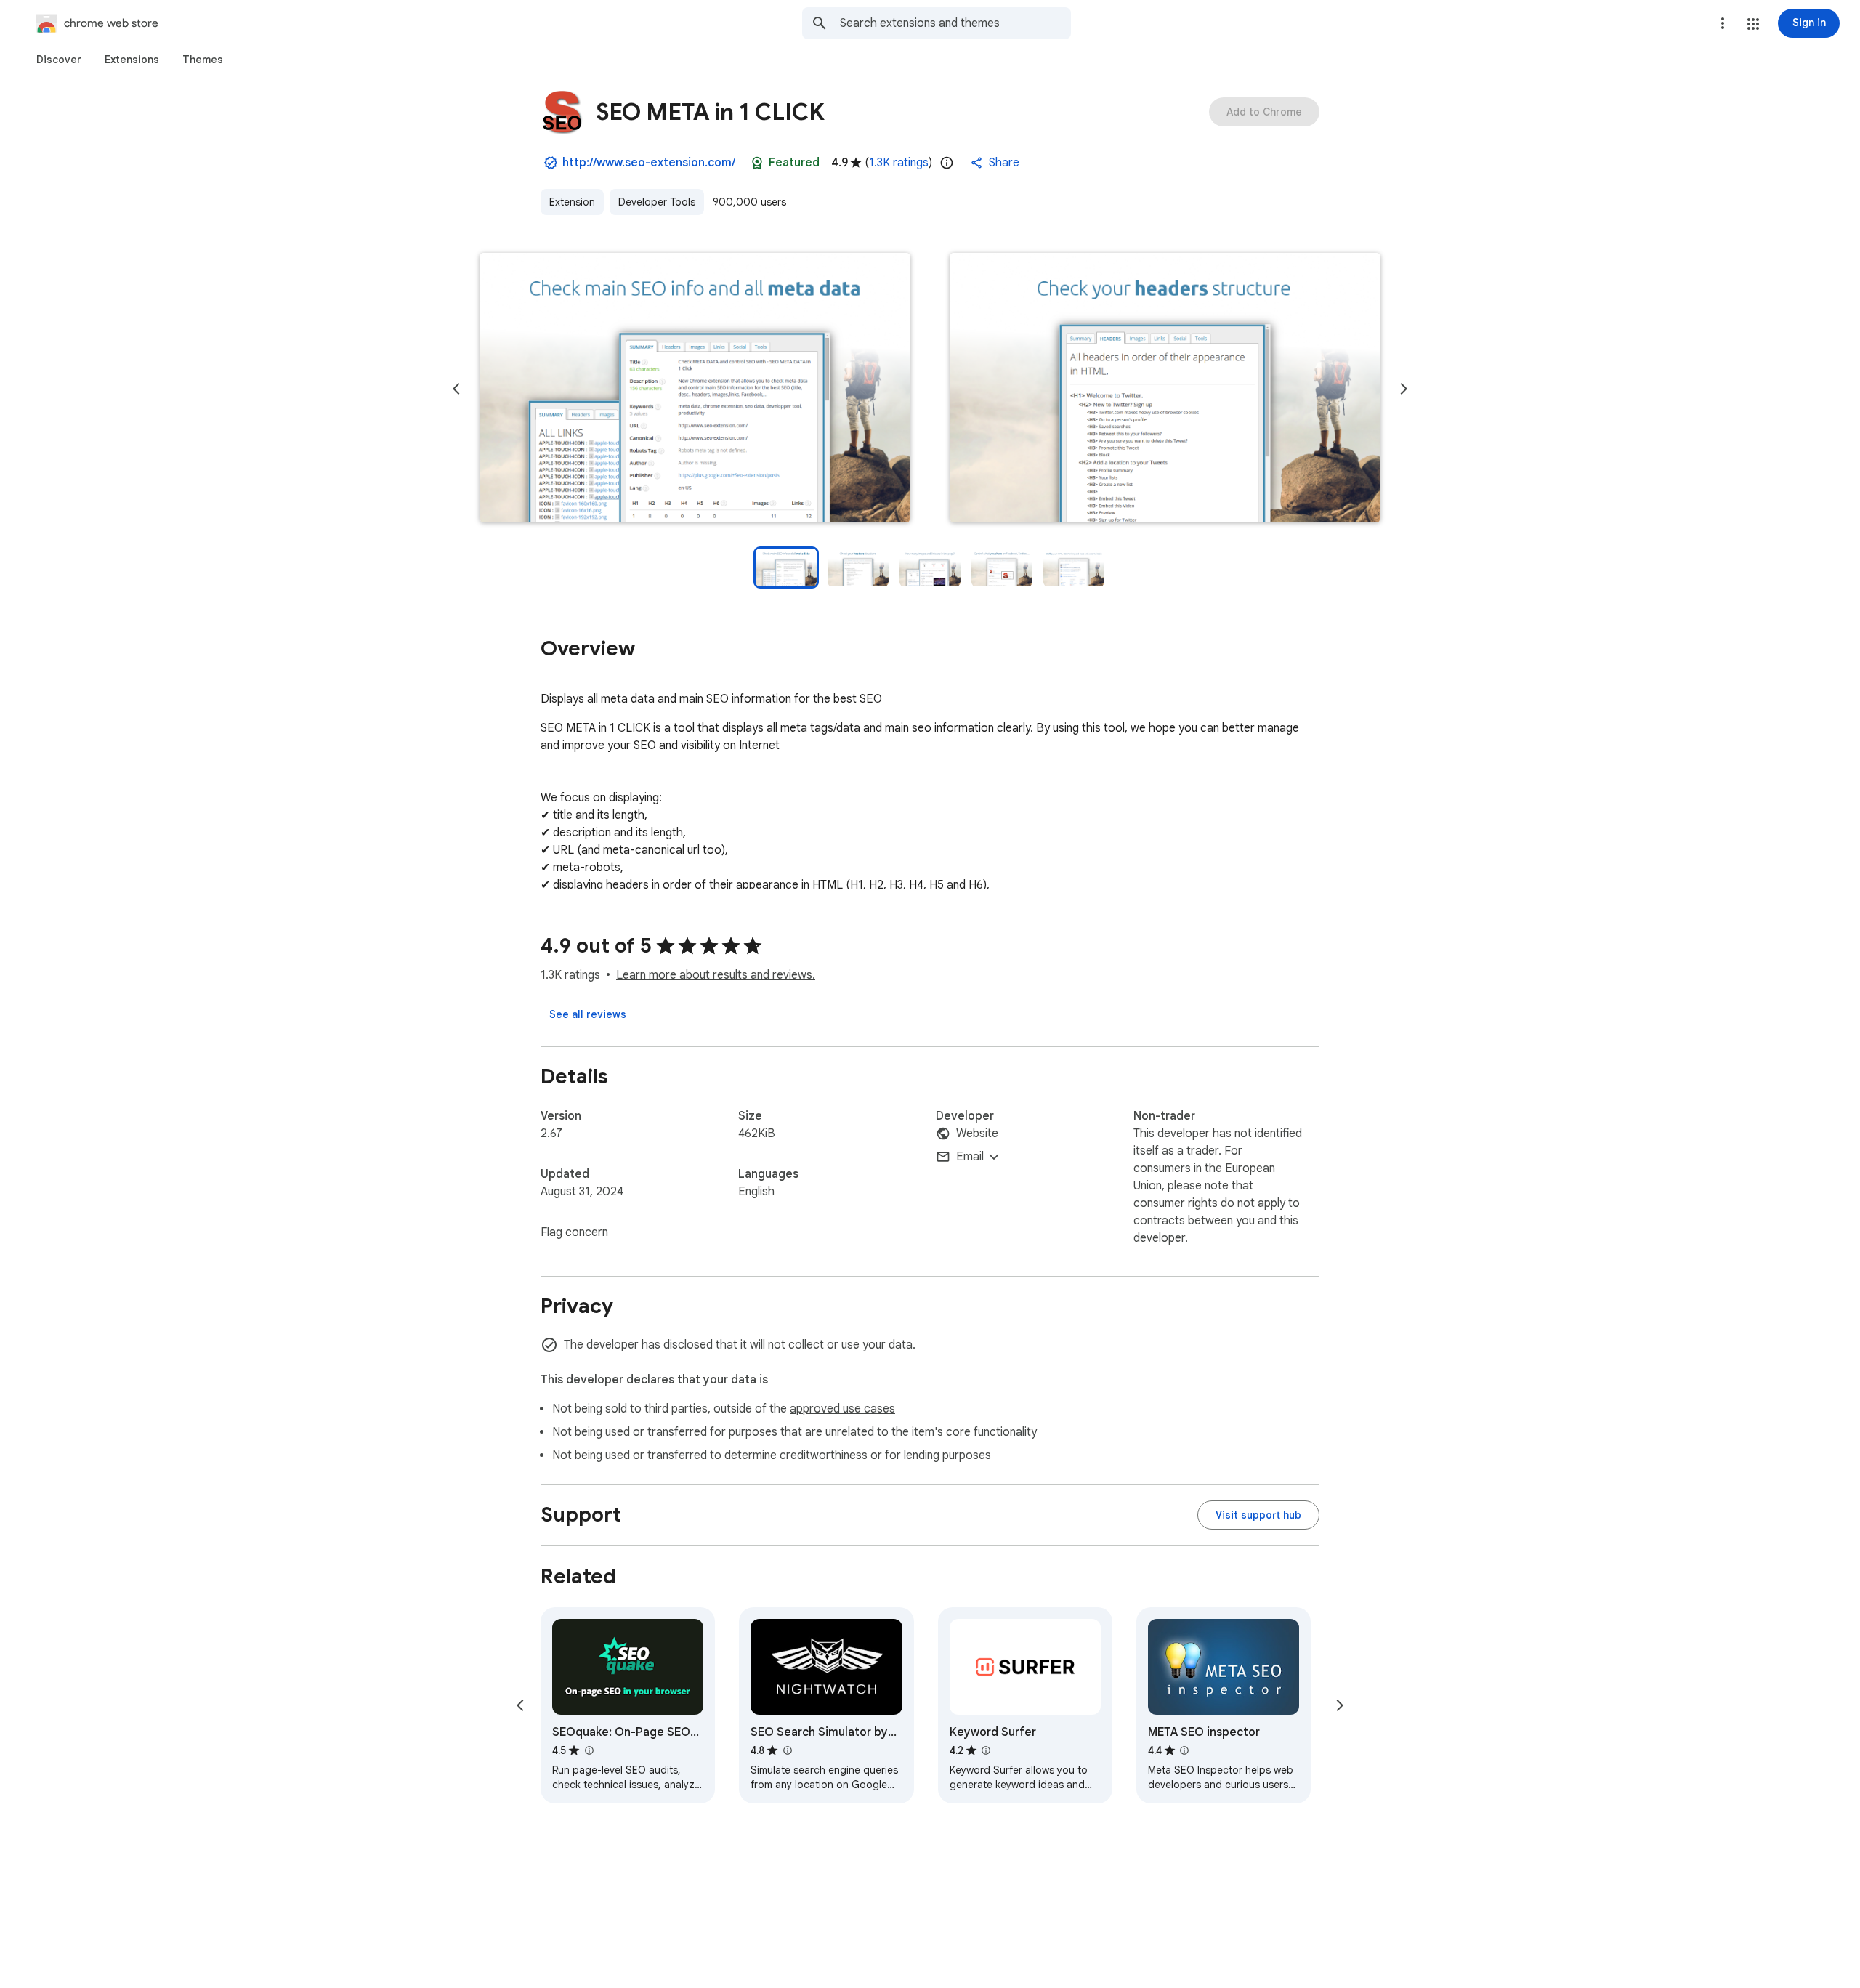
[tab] (59, 60)
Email (970, 1157)
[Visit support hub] (1258, 1515)
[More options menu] (1723, 23)
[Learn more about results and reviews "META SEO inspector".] (1184, 1750)
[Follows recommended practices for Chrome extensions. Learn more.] (757, 163)
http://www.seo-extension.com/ (649, 163)
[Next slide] (1404, 389)
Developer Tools (657, 202)
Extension (572, 202)
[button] (1753, 24)
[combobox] (955, 23)
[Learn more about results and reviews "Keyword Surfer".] (986, 1750)
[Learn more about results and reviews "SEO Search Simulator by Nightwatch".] (787, 1750)
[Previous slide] (456, 389)
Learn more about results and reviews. (716, 975)
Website (977, 1134)
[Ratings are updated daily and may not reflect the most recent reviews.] (947, 163)
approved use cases (842, 1409)
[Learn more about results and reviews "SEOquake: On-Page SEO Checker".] (589, 1750)
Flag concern (574, 1232)
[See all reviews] (588, 1014)
